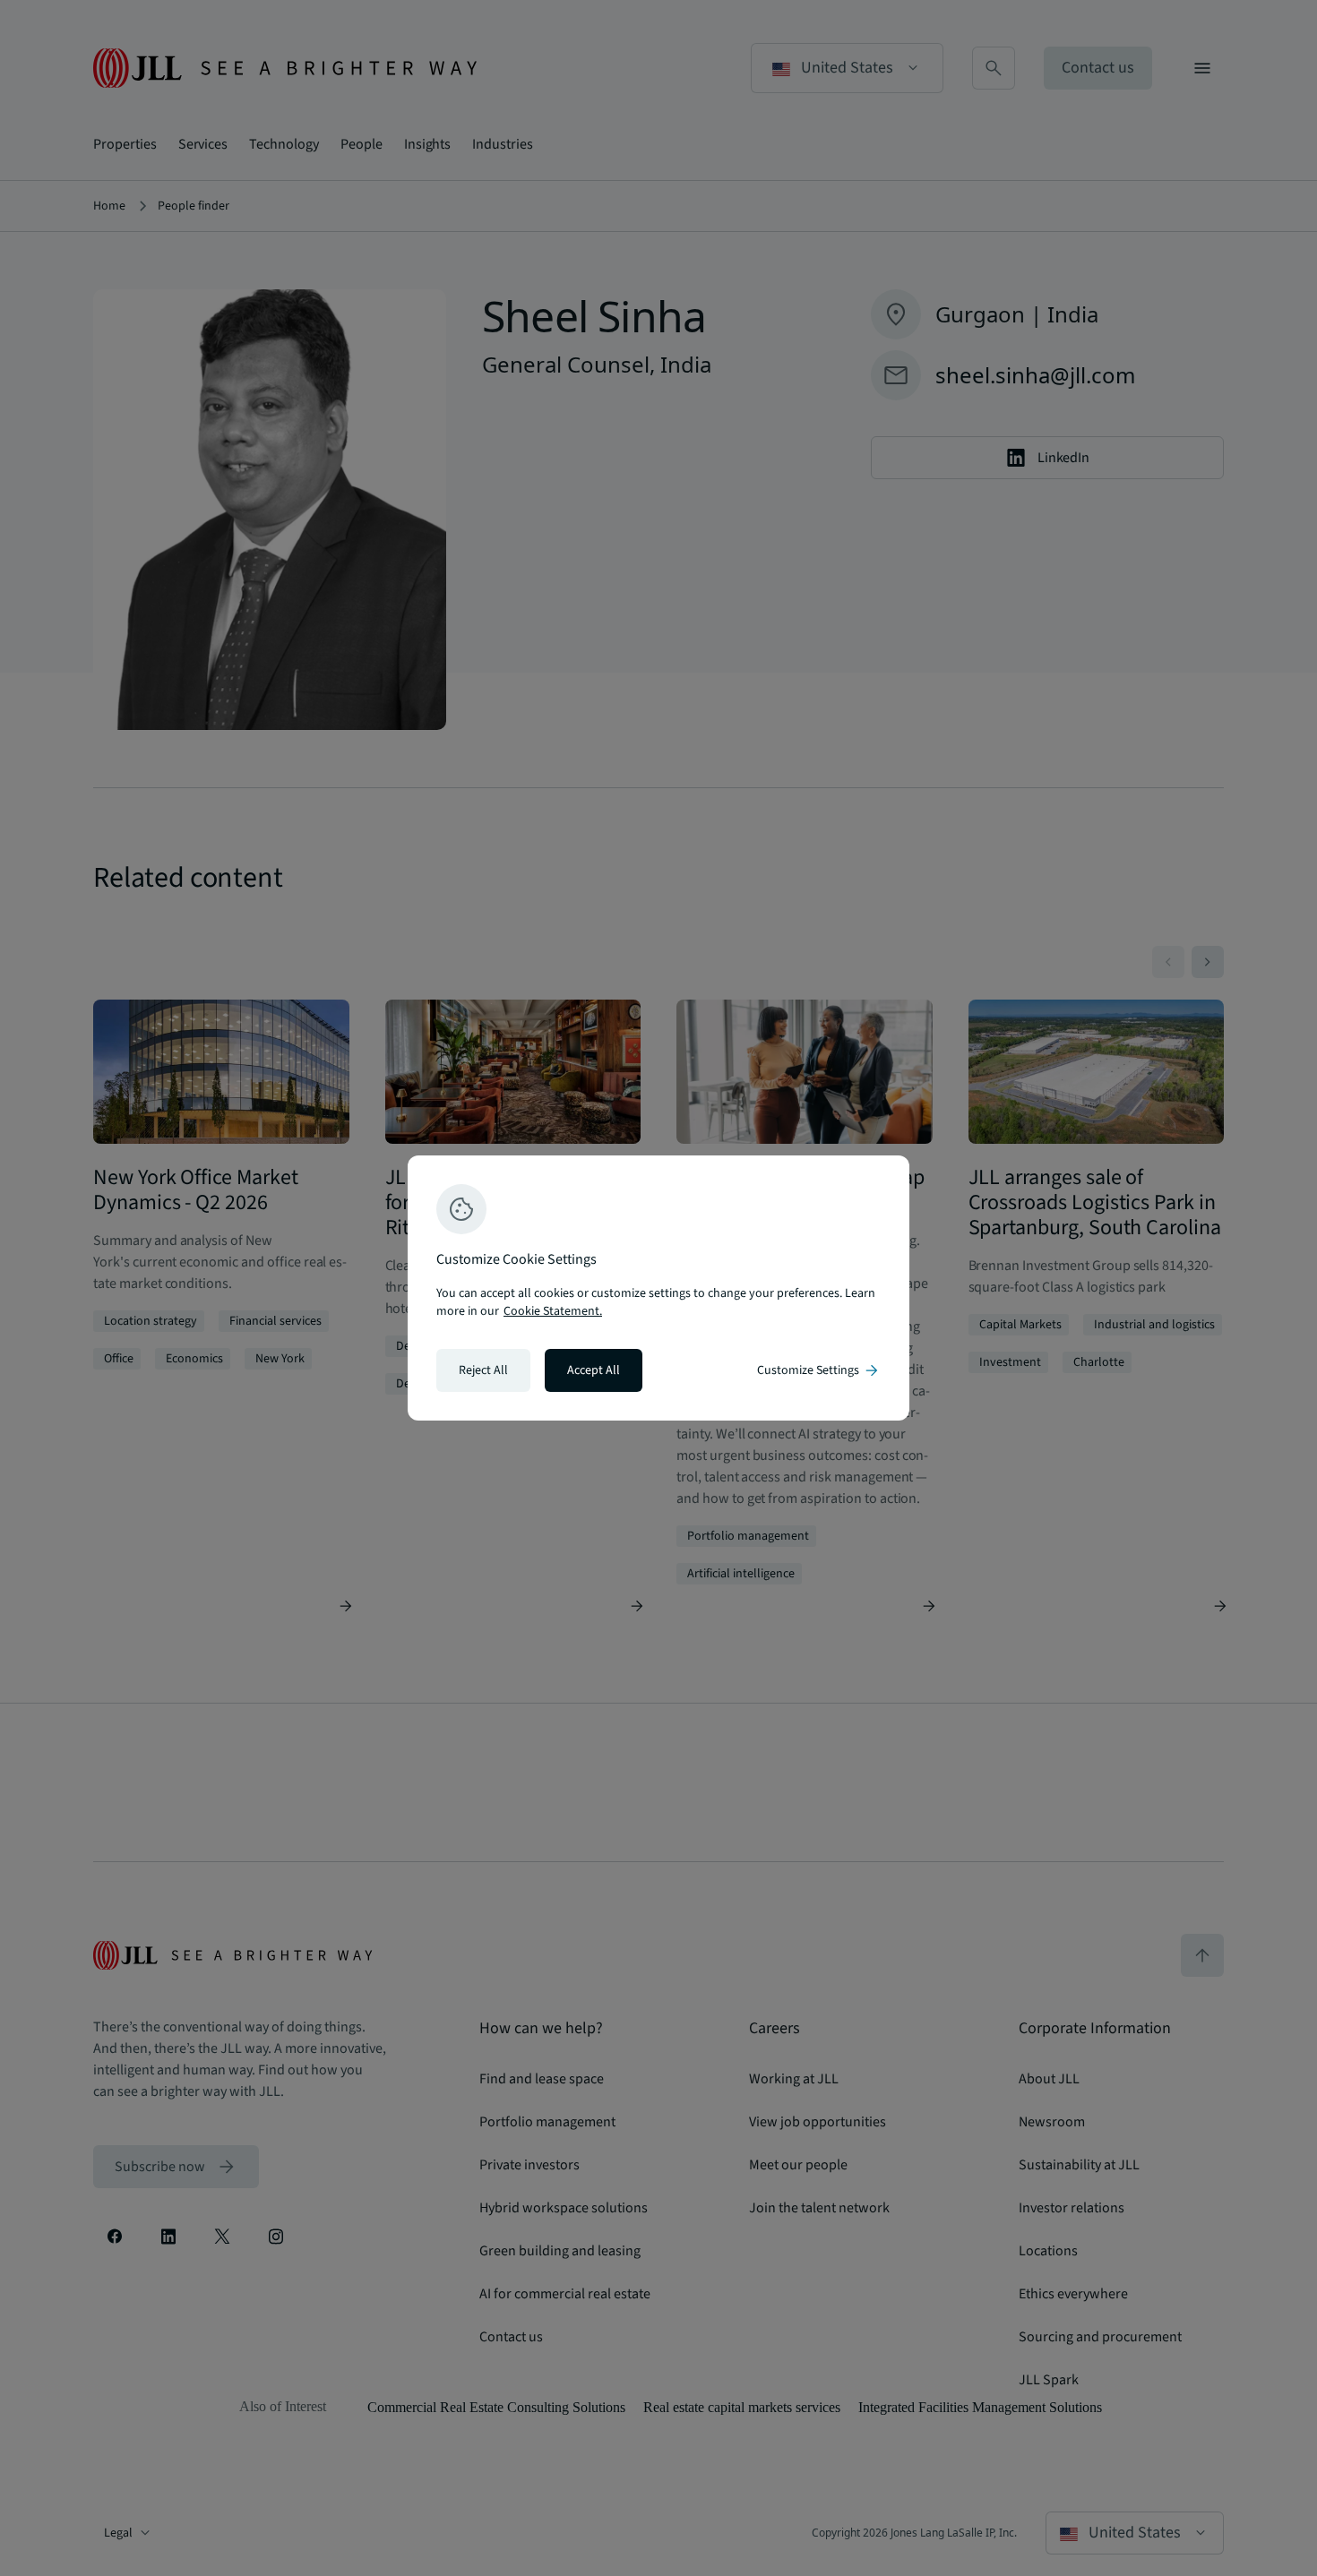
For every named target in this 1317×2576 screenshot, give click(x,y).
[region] (658, 1288)
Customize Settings (819, 1370)
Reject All (483, 1370)
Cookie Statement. (553, 1311)
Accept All (594, 1370)
